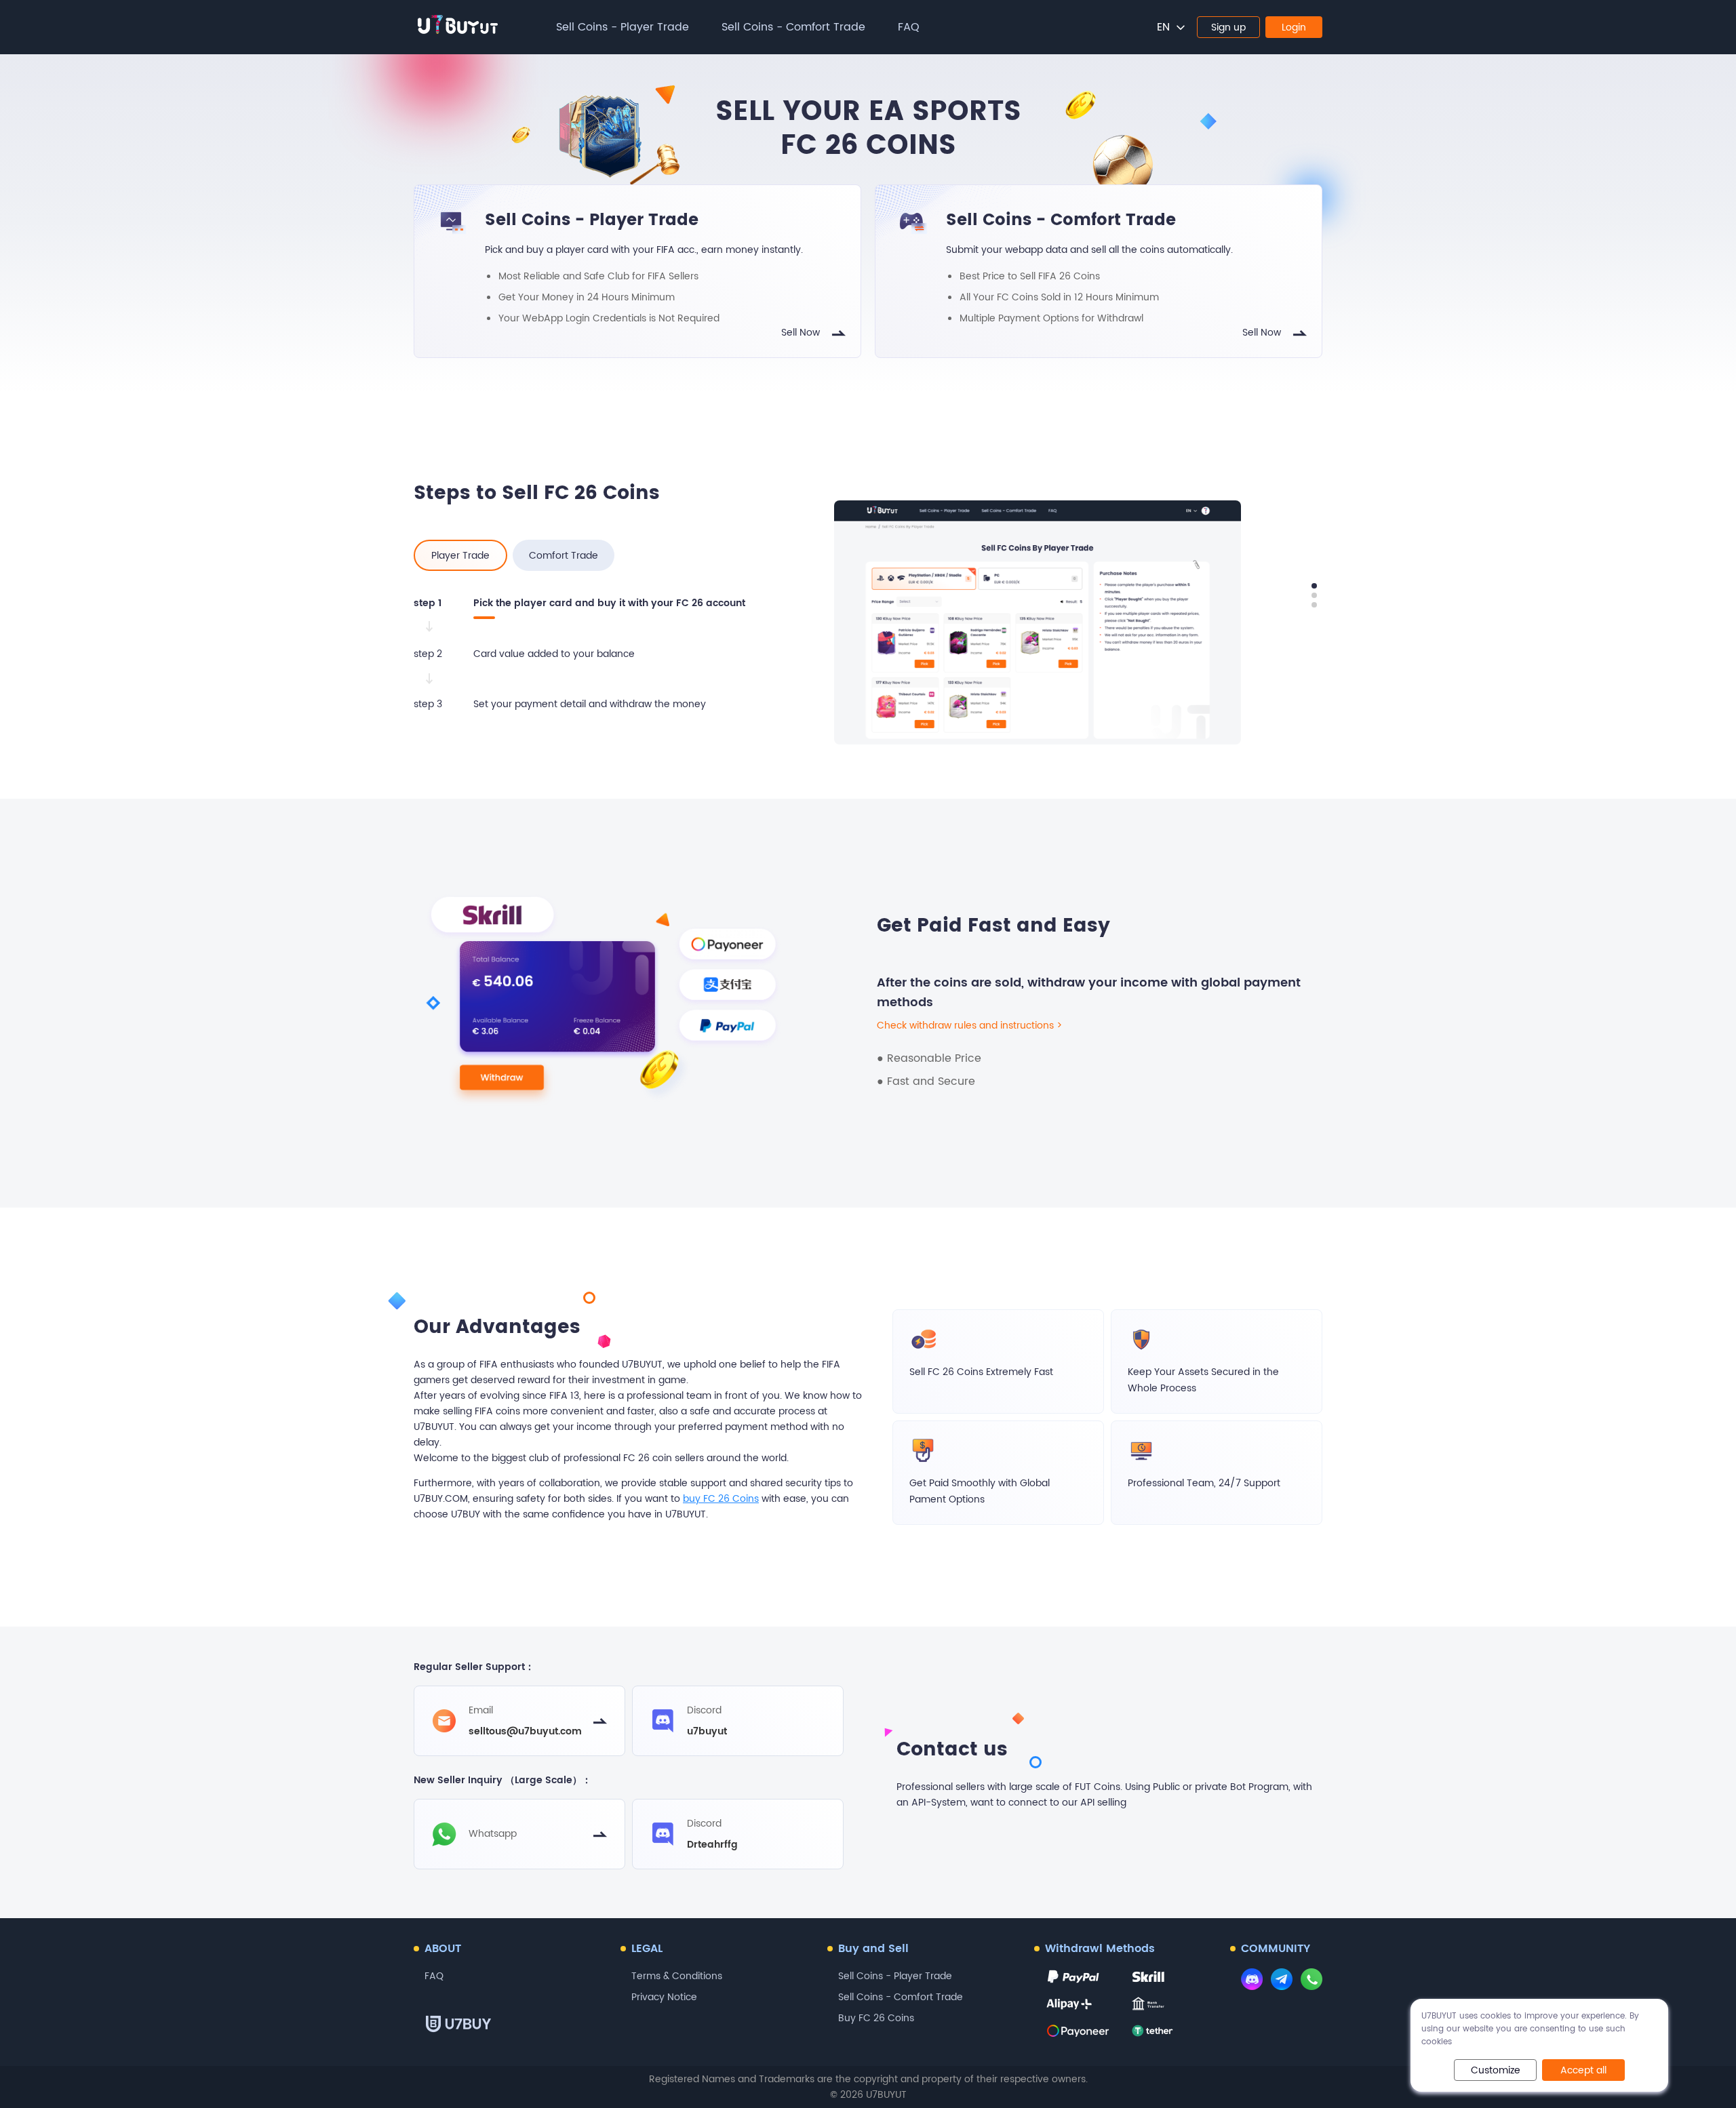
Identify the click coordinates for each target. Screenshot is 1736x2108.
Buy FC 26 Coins (876, 2018)
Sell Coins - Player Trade (623, 27)
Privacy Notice (664, 1997)
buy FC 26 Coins (721, 1499)
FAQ (909, 27)
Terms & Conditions (677, 1976)
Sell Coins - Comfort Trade (793, 27)
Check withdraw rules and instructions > (969, 1026)
